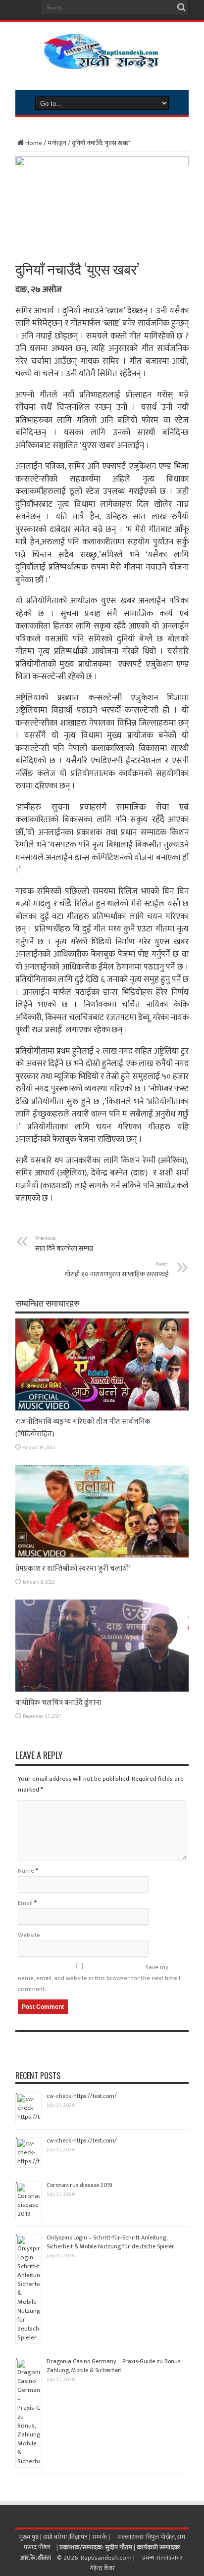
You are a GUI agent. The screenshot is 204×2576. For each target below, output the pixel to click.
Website (29, 1935)
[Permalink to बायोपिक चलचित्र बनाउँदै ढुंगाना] (102, 1690)
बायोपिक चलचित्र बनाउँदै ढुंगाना (58, 1703)
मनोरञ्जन (57, 143)
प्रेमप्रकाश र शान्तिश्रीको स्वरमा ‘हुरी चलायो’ (73, 1569)
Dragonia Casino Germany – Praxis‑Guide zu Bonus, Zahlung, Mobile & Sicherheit (114, 2366)
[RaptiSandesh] (102, 61)
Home (34, 143)
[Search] (181, 7)
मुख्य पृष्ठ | (31, 2537)
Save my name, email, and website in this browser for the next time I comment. (99, 1978)
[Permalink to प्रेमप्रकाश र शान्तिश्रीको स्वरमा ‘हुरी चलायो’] (102, 1555)
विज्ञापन (79, 2537)
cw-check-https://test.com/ (82, 2096)
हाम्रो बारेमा (56, 2537)
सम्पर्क (100, 2537)
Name (26, 1871)
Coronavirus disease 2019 (79, 2185)
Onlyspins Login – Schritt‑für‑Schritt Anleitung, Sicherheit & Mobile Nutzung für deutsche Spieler (110, 2242)
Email (25, 1903)
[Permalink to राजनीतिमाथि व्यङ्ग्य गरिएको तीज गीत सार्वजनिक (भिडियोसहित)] (102, 1409)
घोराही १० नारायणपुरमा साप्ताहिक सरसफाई (117, 1269)
